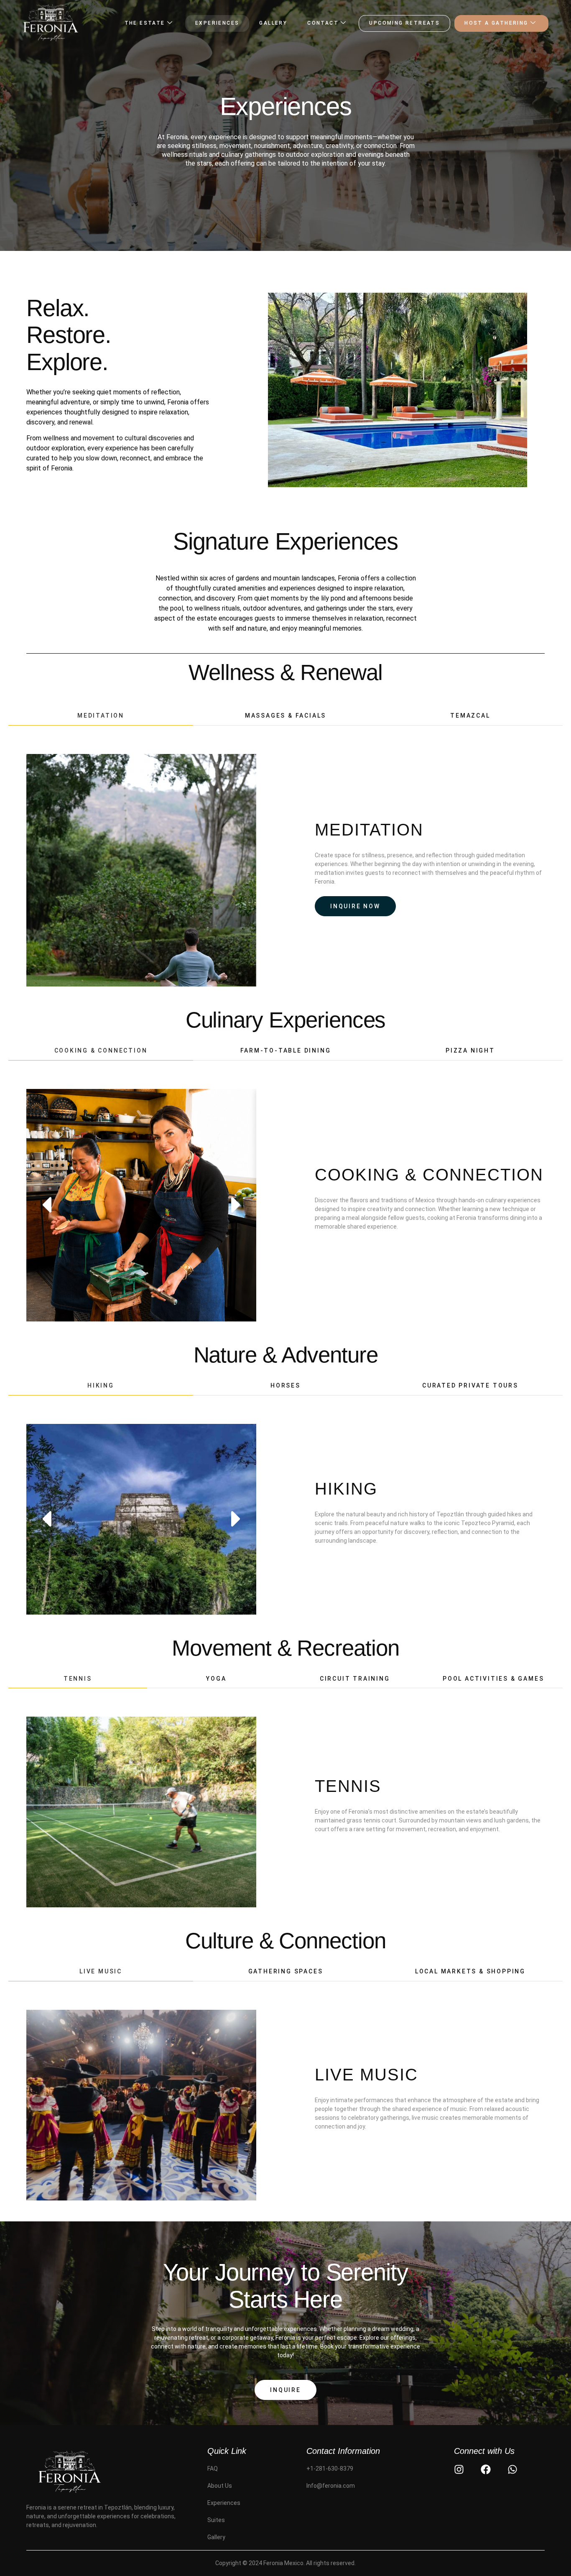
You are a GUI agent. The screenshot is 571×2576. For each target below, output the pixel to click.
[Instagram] (459, 2469)
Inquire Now (355, 906)
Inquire (285, 2390)
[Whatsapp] (512, 2469)
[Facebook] (486, 2469)
